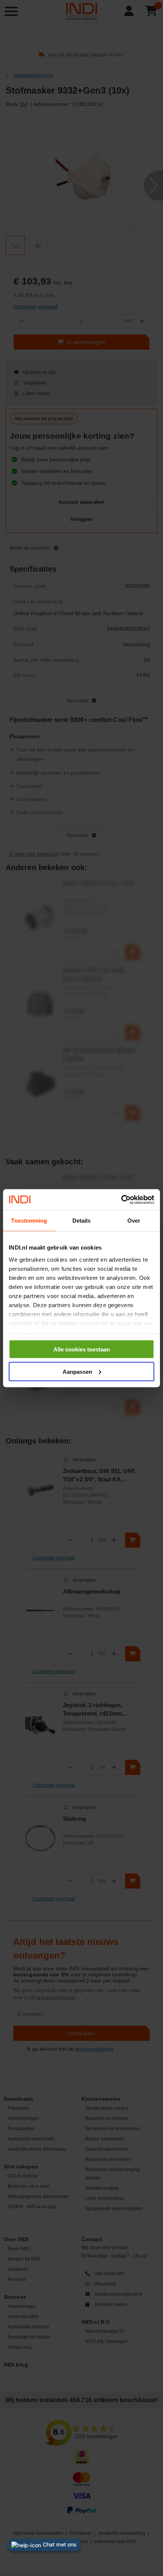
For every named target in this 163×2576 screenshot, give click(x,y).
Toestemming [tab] (29, 1221)
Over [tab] (134, 1221)
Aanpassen (77, 1371)
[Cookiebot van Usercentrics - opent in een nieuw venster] (121, 1200)
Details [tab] (82, 1221)
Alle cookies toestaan (82, 1349)
